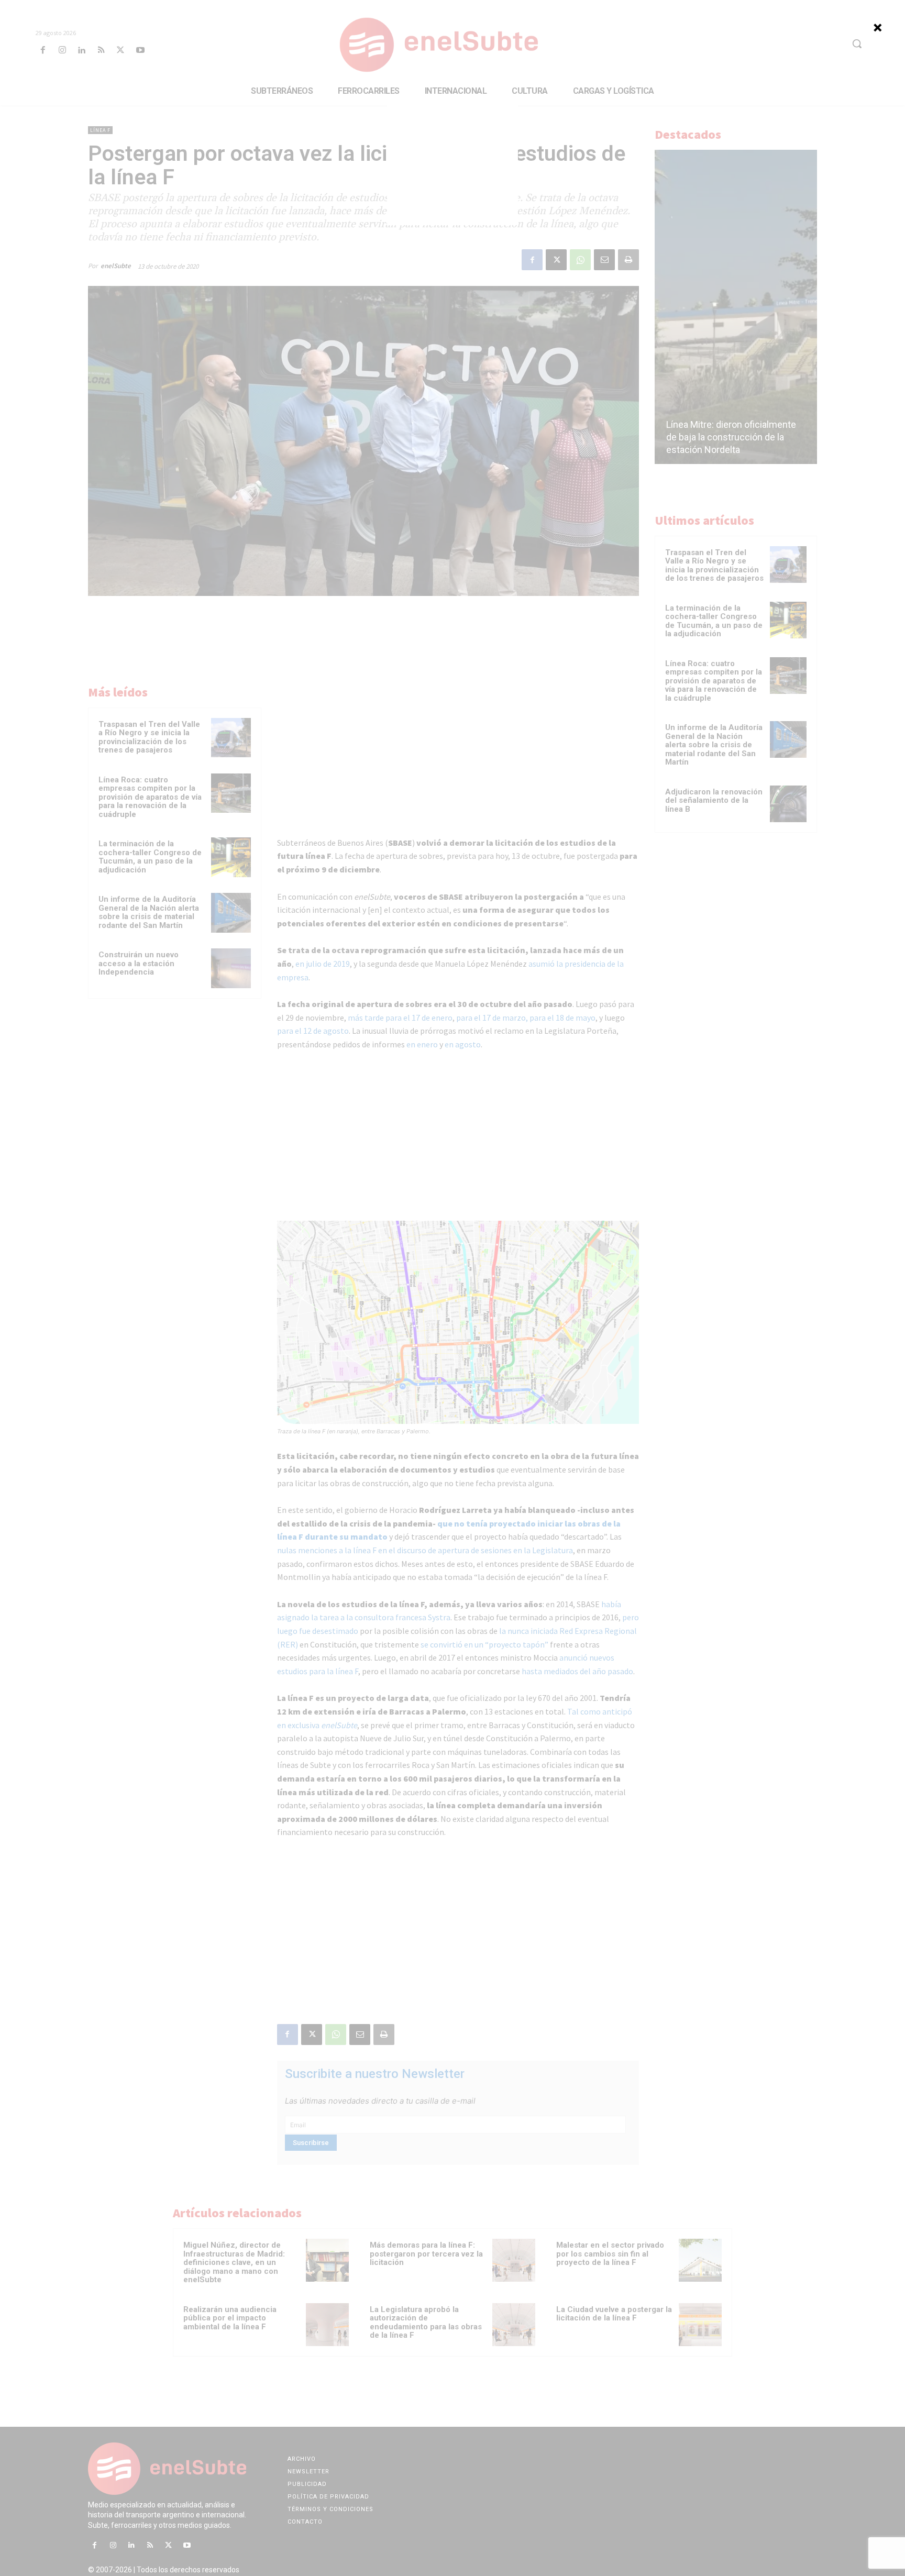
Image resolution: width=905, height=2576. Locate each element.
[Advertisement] (452, 160)
